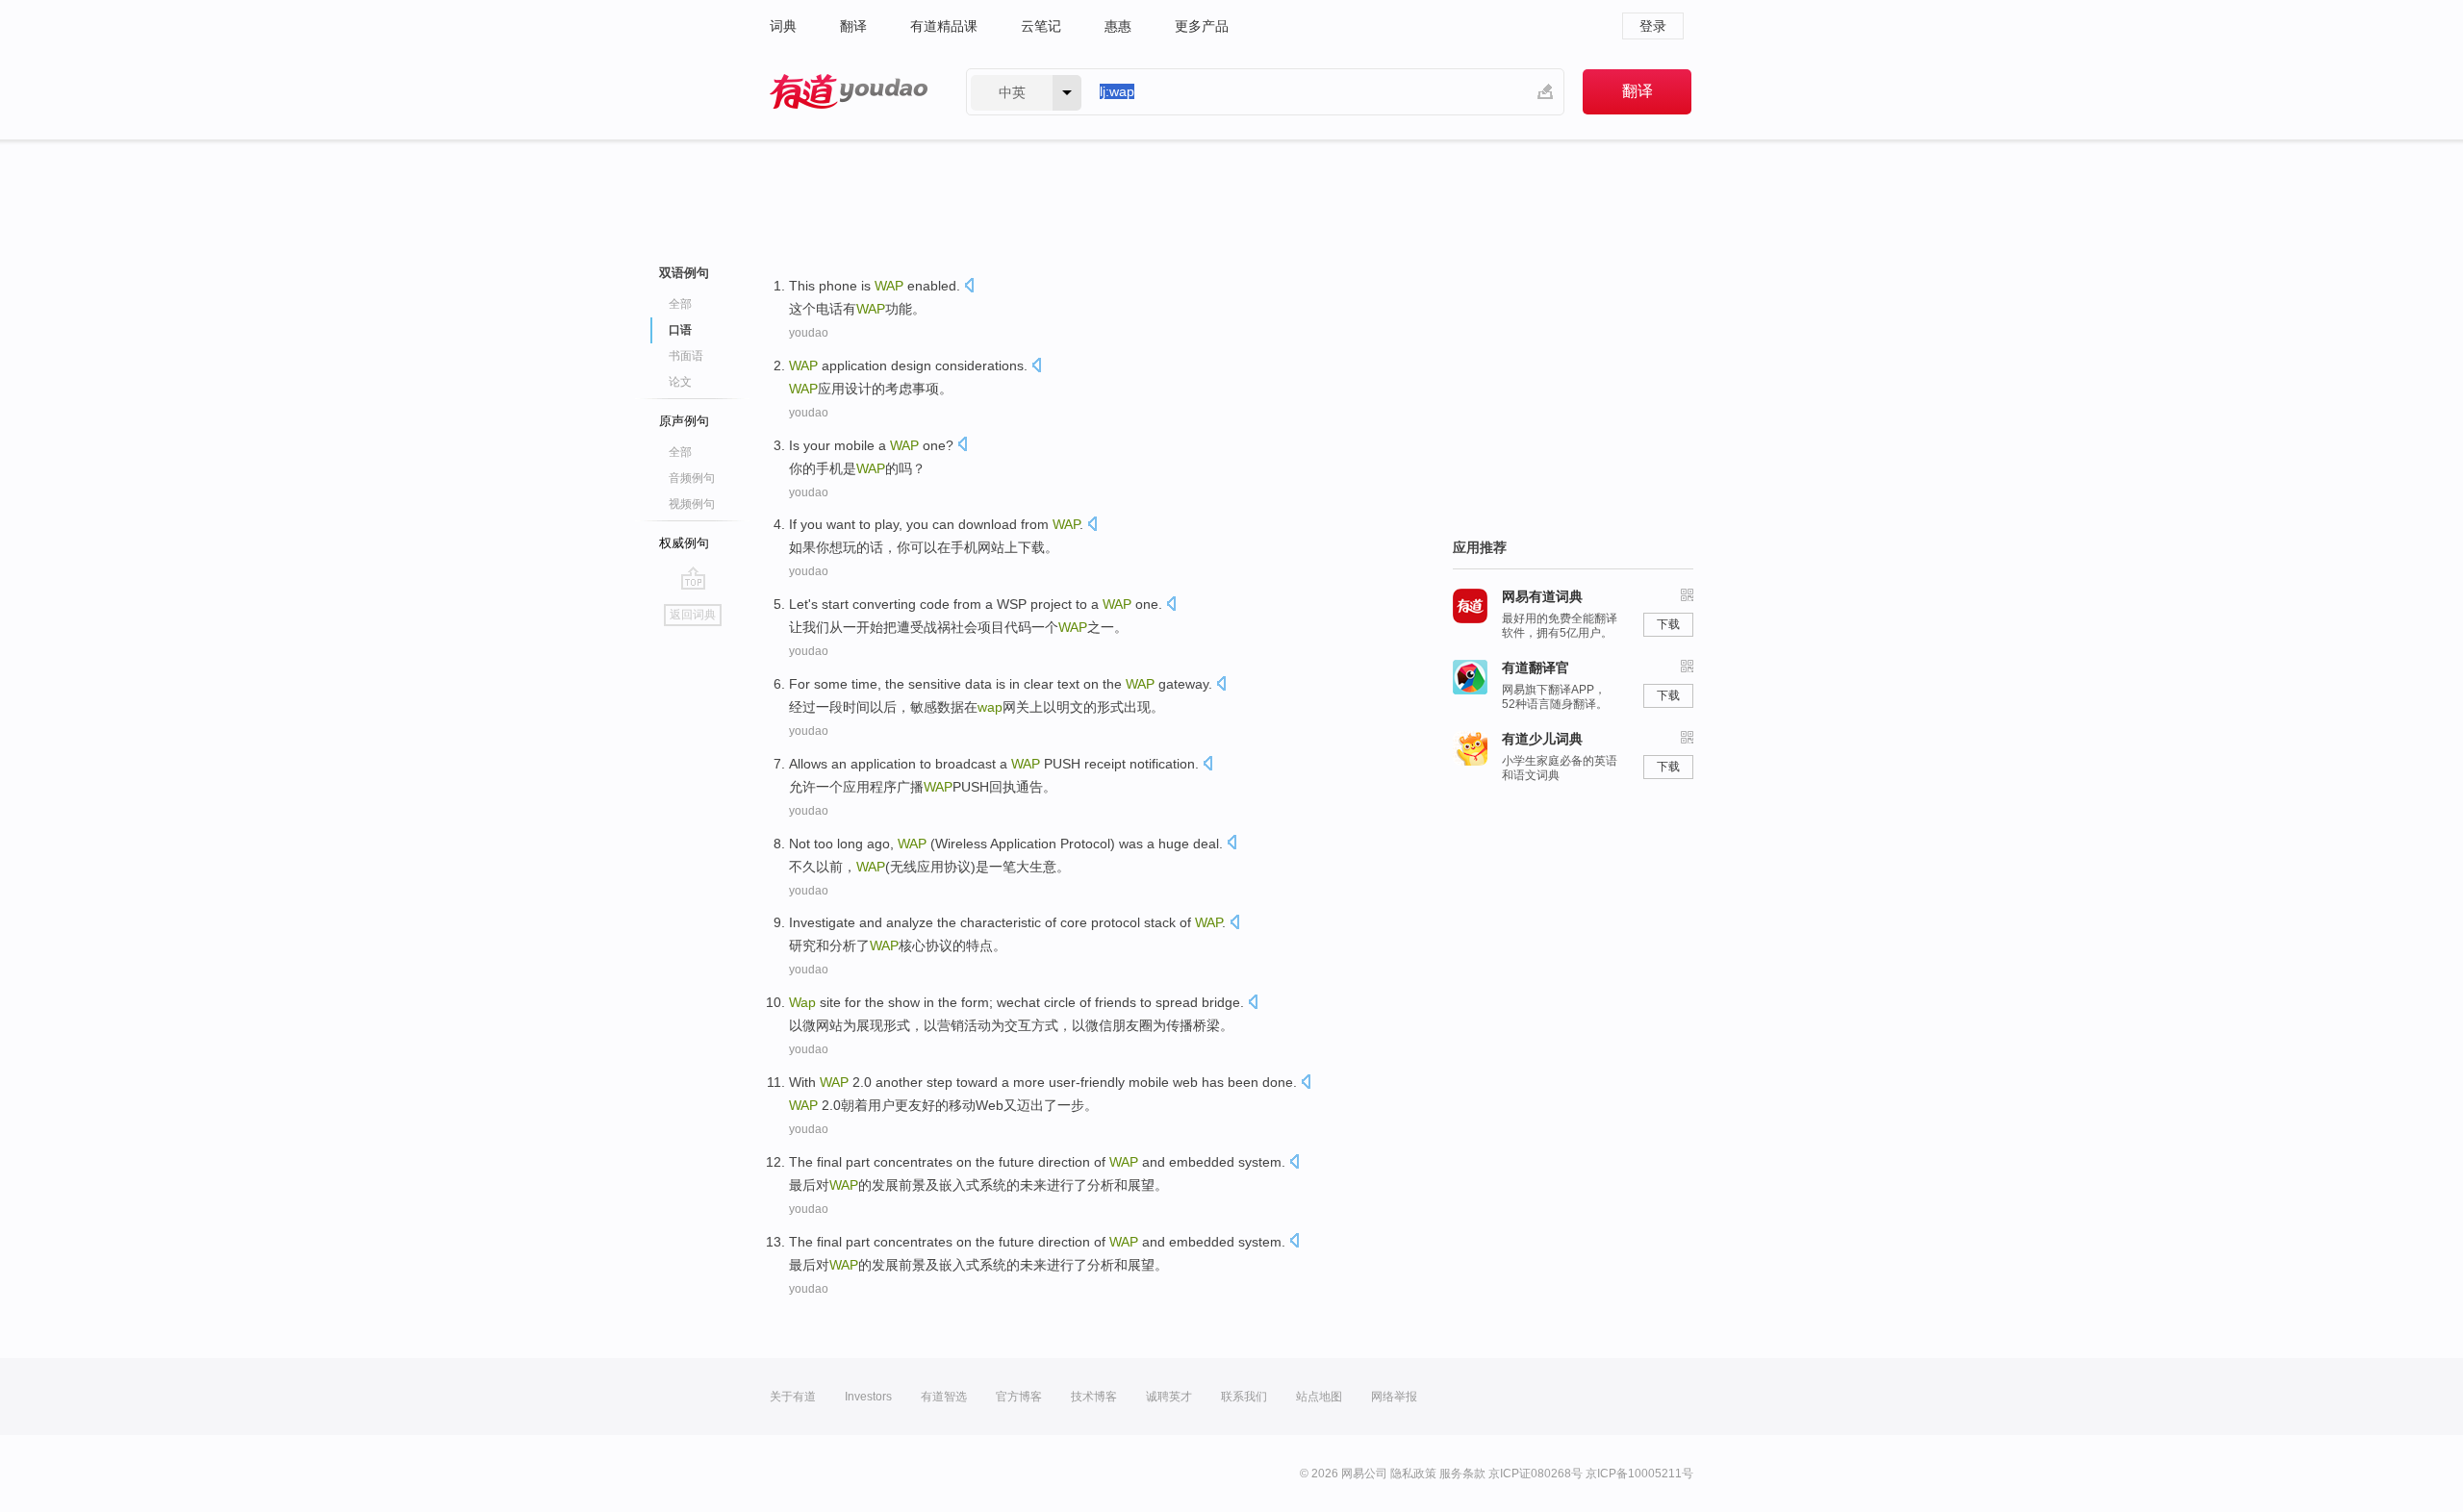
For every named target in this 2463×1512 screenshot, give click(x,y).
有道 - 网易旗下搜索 (849, 92)
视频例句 (692, 504)
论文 (680, 382)
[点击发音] (969, 287)
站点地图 (1319, 1397)
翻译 (853, 26)
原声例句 (684, 421)
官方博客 (1019, 1397)
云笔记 (1041, 26)
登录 (1653, 26)
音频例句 (692, 478)
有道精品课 (944, 26)
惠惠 (1118, 26)
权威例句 (684, 543)
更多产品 (1202, 26)
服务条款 (1462, 1474)
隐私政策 (1413, 1474)
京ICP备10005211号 (1639, 1474)
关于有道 (793, 1397)
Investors (868, 1397)
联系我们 (1244, 1397)
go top (693, 578)
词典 (783, 26)
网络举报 (1394, 1397)
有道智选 (944, 1397)
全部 (680, 304)
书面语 (686, 356)
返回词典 (693, 615)
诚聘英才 (1169, 1397)
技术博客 (1094, 1397)
